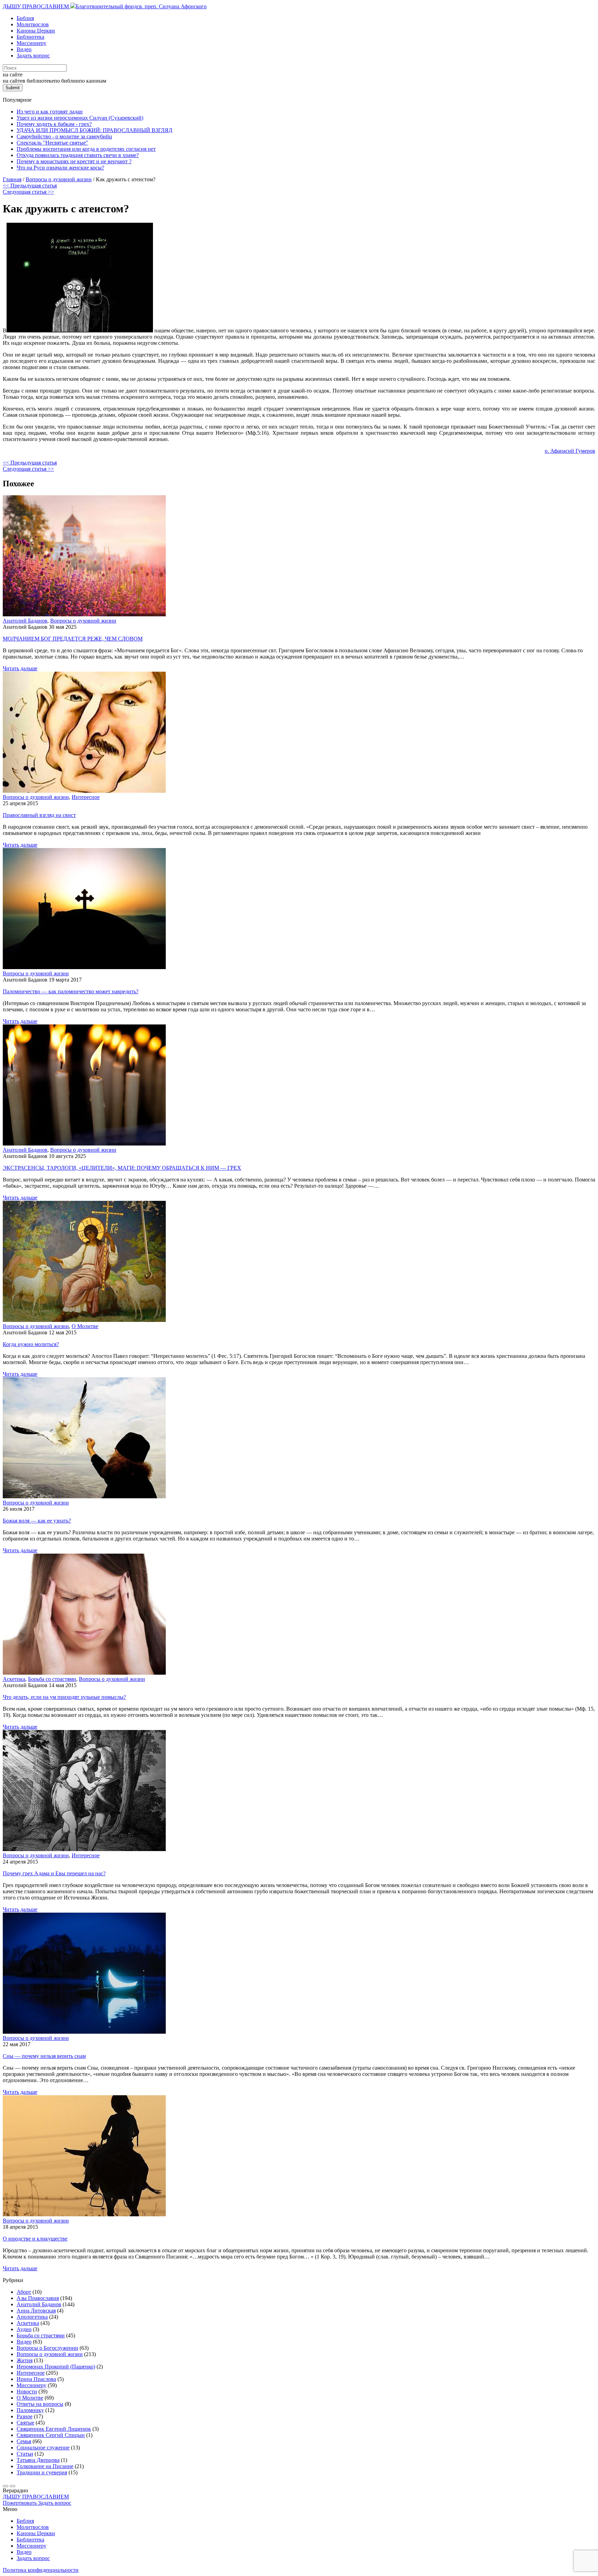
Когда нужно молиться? (31, 1344)
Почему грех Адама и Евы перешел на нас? (54, 1873)
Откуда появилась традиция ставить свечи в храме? (78, 155)
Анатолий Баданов (25, 621)
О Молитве (85, 1326)
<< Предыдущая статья (30, 186)
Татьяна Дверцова (38, 2460)
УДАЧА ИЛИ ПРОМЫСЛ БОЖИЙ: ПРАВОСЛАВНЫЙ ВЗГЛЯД (94, 130)
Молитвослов (33, 24)
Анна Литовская (36, 2311)
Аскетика (14, 1679)
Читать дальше (20, 668)
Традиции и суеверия (42, 2472)
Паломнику (30, 2410)
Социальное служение (43, 2448)
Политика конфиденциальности (41, 2570)
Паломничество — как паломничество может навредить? (71, 991)
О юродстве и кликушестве (35, 2239)
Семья (24, 2441)
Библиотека (30, 37)
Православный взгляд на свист (39, 815)
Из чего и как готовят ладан (50, 112)
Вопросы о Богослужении (47, 2348)
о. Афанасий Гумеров (570, 451)
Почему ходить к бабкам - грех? (54, 124)
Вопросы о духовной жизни (83, 621)
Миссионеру (31, 43)
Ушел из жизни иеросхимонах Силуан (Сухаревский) (80, 118)
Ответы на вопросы (40, 2404)
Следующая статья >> (28, 192)
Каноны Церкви (36, 31)
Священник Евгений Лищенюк (54, 2429)
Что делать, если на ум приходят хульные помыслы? (64, 1697)
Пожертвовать (20, 2503)
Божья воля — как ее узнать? (37, 1521)
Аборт (24, 2292)
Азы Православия (38, 2298)
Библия (25, 18)
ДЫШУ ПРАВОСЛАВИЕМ (37, 6)
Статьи (25, 2454)
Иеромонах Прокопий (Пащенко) (56, 2367)
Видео (24, 49)
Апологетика (32, 2317)
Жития (25, 2360)
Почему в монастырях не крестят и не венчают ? (74, 161)
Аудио (24, 2329)
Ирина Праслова (36, 2379)
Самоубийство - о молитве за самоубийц (64, 136)
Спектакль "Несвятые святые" (52, 143)
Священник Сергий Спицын (51, 2435)
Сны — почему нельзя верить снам (44, 2056)
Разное (25, 2416)
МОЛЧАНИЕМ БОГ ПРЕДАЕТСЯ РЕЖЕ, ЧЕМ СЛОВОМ (73, 639)
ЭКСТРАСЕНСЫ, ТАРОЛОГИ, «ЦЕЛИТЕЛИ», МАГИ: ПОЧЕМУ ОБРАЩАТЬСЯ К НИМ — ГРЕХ (122, 1168)
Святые (25, 2423)
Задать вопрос (33, 56)
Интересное (86, 797)
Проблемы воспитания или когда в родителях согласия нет (86, 149)
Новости (27, 2391)
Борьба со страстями (52, 1679)
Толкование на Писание (45, 2466)
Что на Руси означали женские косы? (60, 168)
